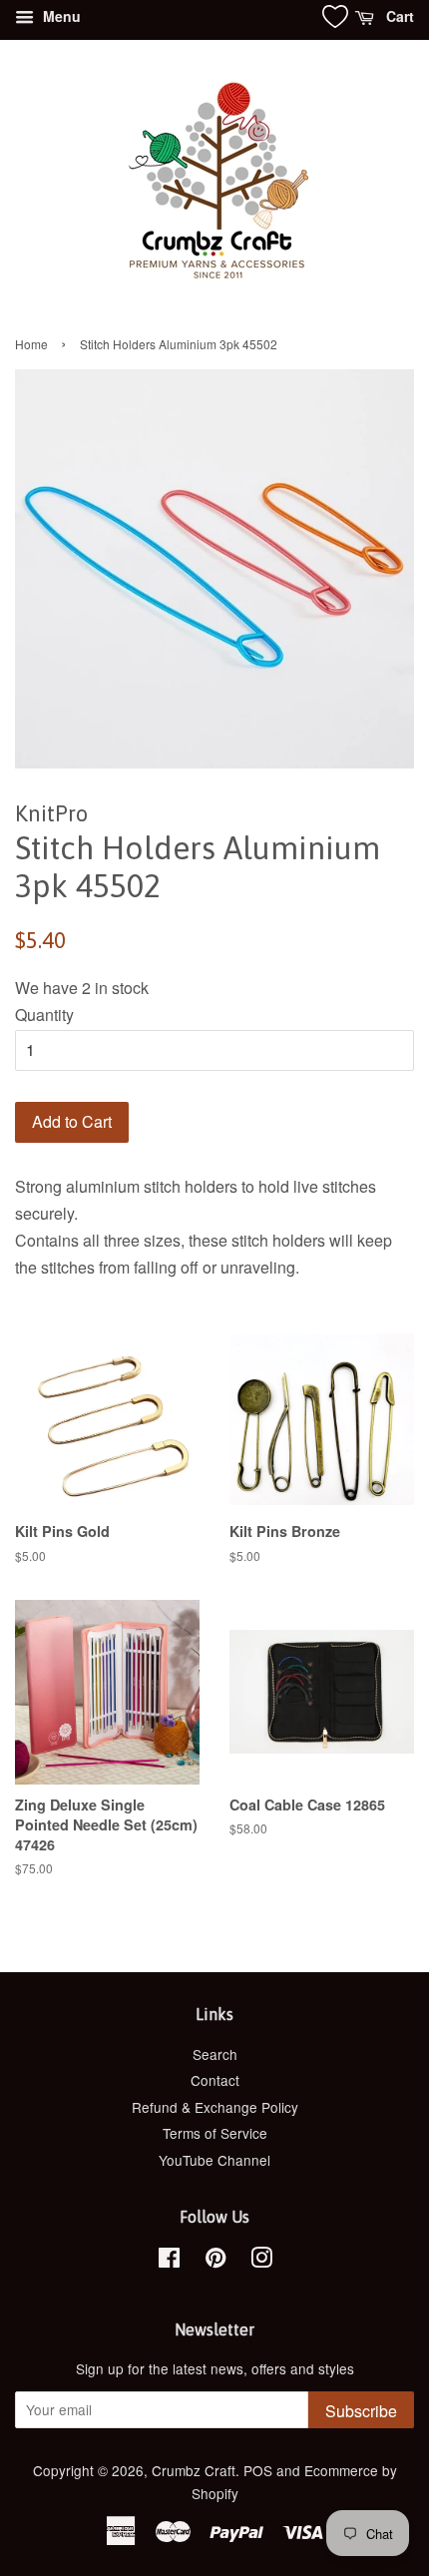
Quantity (44, 1015)
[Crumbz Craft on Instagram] (261, 2261)
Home (31, 344)
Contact (215, 2080)
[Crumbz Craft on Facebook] (169, 2261)
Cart (398, 16)
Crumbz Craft (194, 2470)
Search (215, 2054)
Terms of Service (215, 2133)
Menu (60, 16)
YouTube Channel (214, 2160)
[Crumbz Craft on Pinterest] (215, 2261)
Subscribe (361, 2411)
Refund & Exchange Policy (215, 2107)
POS (258, 2470)
